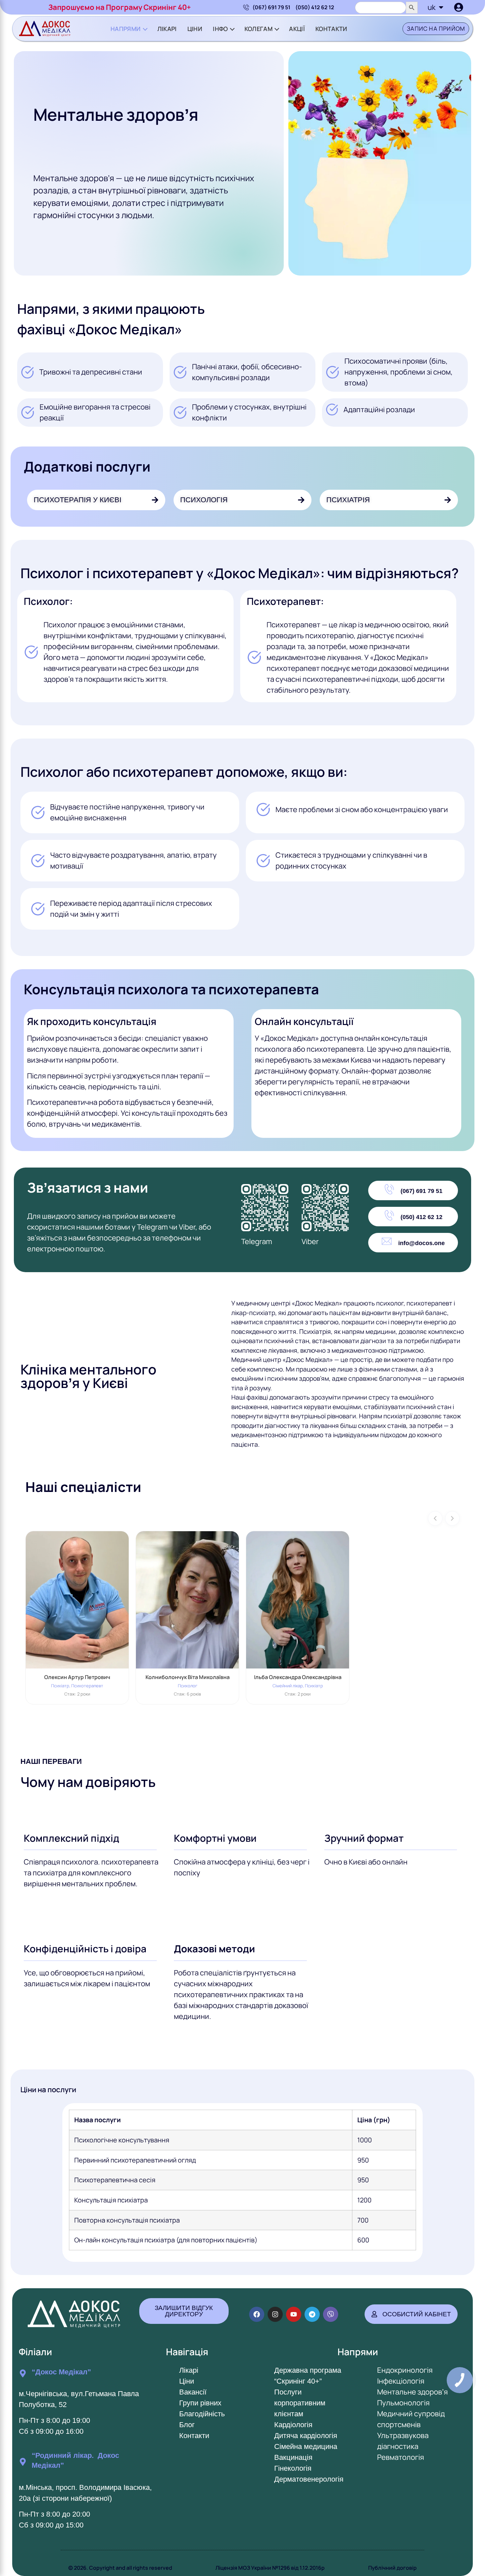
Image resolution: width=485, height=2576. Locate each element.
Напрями (126, 29)
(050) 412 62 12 (315, 7)
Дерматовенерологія (309, 2479)
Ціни (195, 29)
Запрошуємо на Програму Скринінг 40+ (120, 7)
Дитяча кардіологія (306, 2436)
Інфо (220, 29)
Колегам (259, 29)
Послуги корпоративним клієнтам (300, 2403)
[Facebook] (257, 2314)
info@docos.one (421, 1243)
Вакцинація (293, 2457)
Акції (297, 29)
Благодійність (202, 2414)
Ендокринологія (405, 2370)
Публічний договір (392, 2568)
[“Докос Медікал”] (23, 2373)
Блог (187, 2425)
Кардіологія (293, 2425)
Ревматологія (401, 2457)
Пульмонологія (403, 2403)
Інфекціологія (401, 2381)
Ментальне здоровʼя (412, 2392)
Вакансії (193, 2392)
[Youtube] (294, 2314)
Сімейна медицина (306, 2446)
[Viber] (331, 2314)
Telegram (257, 1241)
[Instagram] (275, 2314)
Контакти (331, 29)
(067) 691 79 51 (271, 7)
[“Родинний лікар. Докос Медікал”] (23, 2462)
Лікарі (167, 29)
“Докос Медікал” (61, 2372)
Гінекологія (293, 2468)
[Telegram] (312, 2314)
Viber (310, 1241)
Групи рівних (200, 2403)
